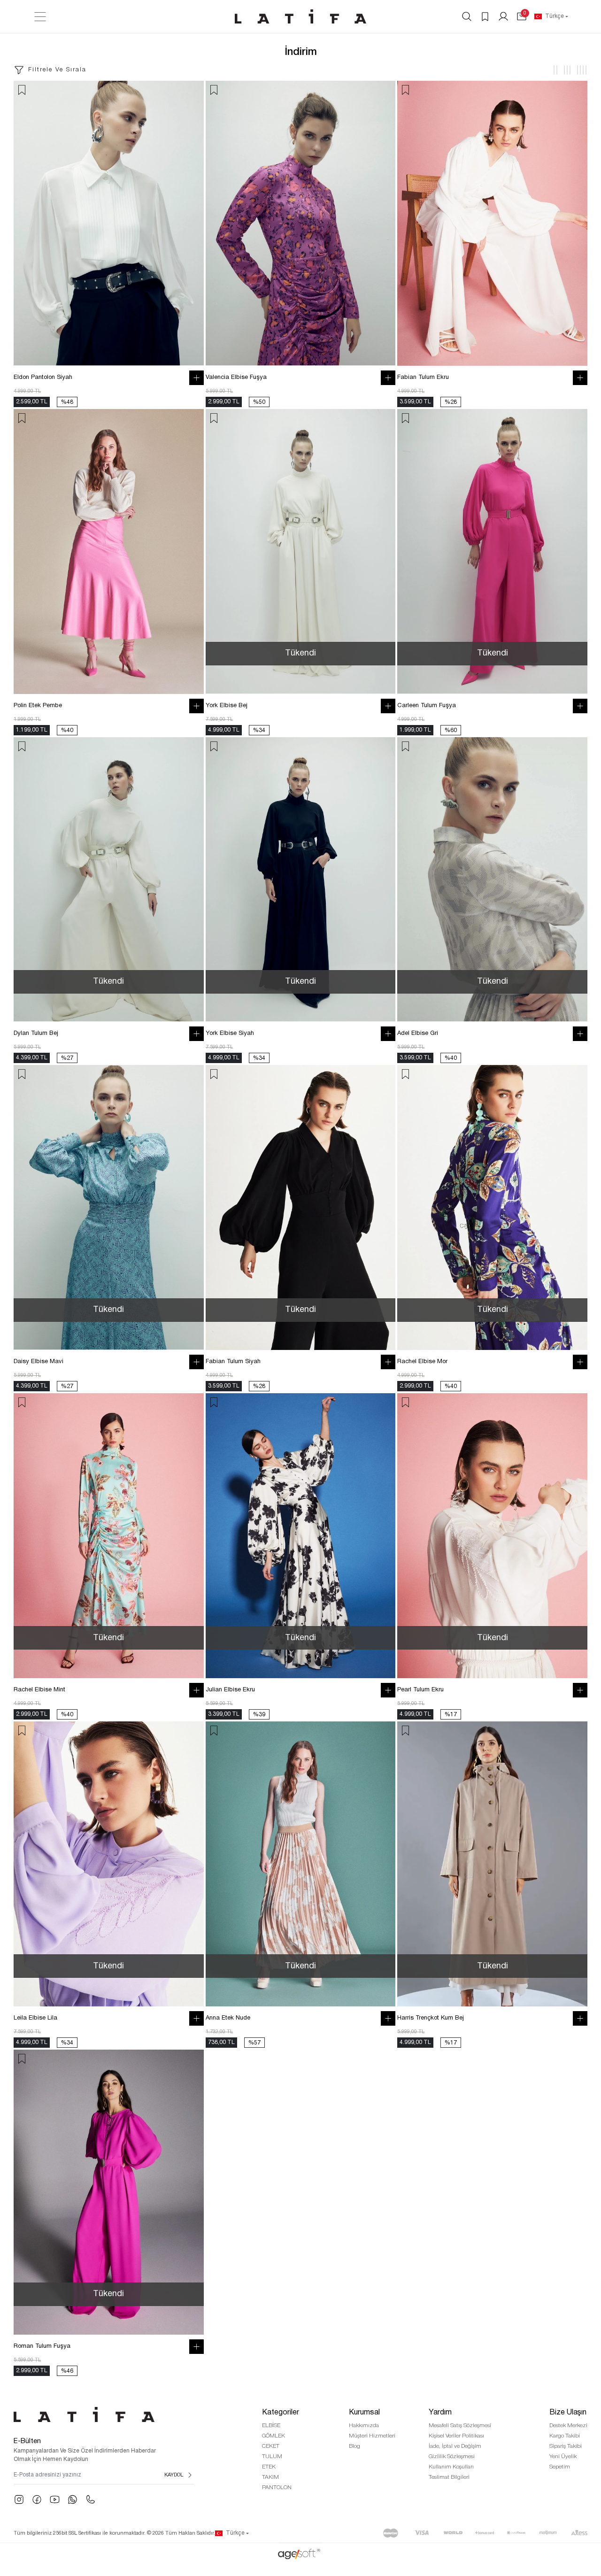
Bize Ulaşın (568, 2413)
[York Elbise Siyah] (301, 880)
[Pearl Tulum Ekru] (492, 1536)
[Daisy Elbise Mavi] (109, 1207)
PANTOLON (277, 2487)
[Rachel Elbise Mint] (109, 1536)
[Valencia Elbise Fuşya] (301, 223)
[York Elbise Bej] (301, 551)
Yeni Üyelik (563, 2456)
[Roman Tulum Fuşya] (109, 2192)
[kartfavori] (22, 90)
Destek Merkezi (568, 2426)
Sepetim (560, 2467)
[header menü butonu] (40, 17)
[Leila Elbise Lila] (109, 1864)
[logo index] (300, 16)
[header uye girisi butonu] (503, 16)
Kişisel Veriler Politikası (456, 2436)
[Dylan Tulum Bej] (109, 880)
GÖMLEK (274, 2436)
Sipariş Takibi (566, 2446)
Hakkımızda (364, 2426)
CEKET (271, 2446)
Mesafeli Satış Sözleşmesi (460, 2426)
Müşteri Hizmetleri (372, 2436)
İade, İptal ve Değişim (455, 2446)
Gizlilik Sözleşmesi (452, 2456)
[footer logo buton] (104, 2414)
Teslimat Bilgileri (449, 2477)
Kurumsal (364, 2413)
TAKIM (270, 2477)
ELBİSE (271, 2426)
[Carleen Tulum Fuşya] (492, 551)
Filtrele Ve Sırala (57, 70)
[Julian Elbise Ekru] (301, 1536)
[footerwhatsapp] (73, 2499)
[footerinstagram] (19, 2499)
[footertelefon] (90, 2499)
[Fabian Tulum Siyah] (301, 1207)
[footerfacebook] (37, 2499)
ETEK (269, 2467)
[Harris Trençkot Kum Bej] (492, 1864)
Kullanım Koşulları (451, 2467)
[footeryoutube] (55, 2499)
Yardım (440, 2413)
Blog (354, 2446)
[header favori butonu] (485, 16)
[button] (522, 16)
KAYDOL (174, 2475)
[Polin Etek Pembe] (109, 551)
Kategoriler (281, 2413)
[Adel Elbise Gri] (492, 880)
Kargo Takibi (565, 2436)
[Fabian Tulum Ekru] (492, 223)
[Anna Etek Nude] (301, 1864)
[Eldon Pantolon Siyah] (109, 223)
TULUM (272, 2456)
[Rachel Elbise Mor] (492, 1207)
